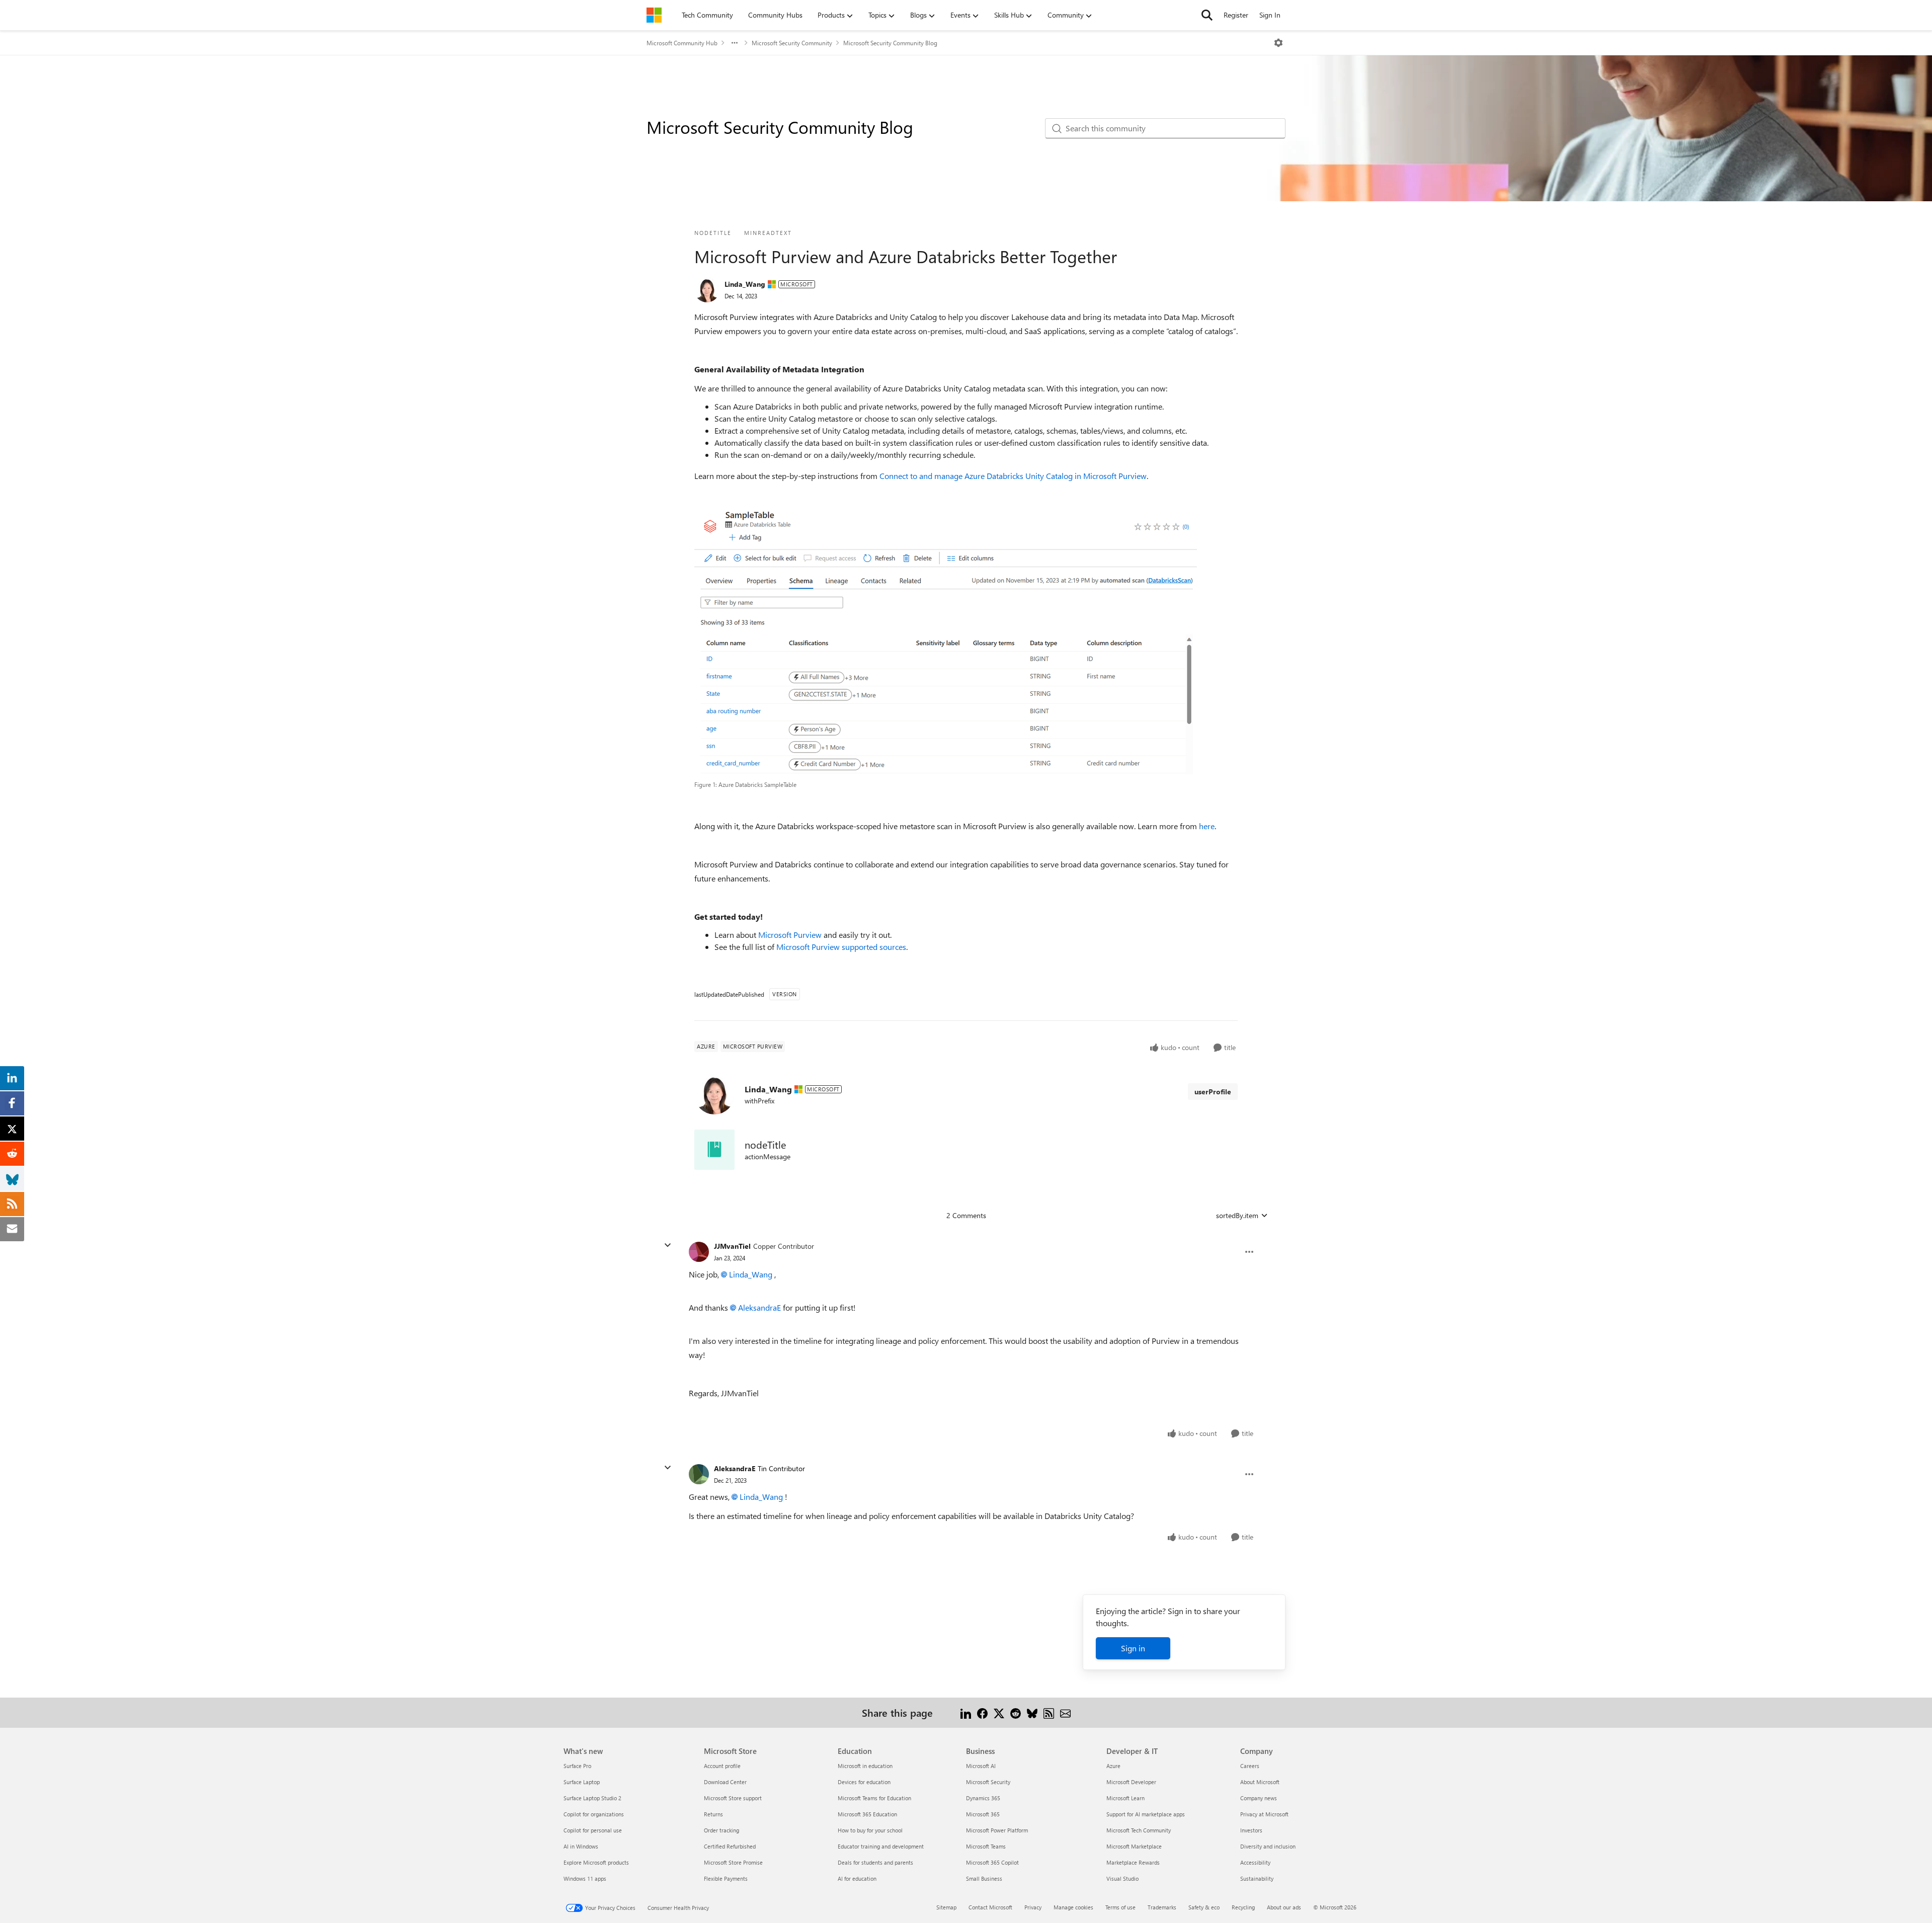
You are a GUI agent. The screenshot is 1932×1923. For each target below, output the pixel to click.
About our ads (1284, 1907)
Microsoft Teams (986, 1846)
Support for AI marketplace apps (1146, 1814)
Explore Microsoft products (596, 1862)
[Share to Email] (1065, 1712)
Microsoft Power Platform (997, 1830)
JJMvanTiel (732, 1246)
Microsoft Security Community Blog (890, 43)
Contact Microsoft (990, 1907)
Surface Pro (577, 1766)
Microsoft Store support (733, 1798)
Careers (1250, 1766)
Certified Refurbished (730, 1846)
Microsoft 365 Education (867, 1814)
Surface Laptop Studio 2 (592, 1798)
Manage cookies (1073, 1907)
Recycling (1243, 1907)
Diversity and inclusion (1268, 1846)
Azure (1113, 1766)
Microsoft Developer (1131, 1782)
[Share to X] (999, 1712)
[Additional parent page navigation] (735, 43)
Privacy (1033, 1907)
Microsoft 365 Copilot (992, 1862)
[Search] (1207, 15)
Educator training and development (881, 1846)
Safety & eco (1204, 1907)
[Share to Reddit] (1016, 1712)
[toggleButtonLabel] (1278, 43)
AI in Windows (581, 1846)
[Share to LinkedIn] (966, 1712)
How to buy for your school (870, 1830)
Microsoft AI (981, 1766)
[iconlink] (714, 1150)
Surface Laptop (582, 1782)
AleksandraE (759, 1307)
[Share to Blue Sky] (1032, 1712)
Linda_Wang (745, 284)
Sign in (1133, 1648)
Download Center (725, 1782)
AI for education (857, 1878)
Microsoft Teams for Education (874, 1798)
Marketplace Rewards (1133, 1862)
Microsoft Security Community (792, 43)
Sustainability (1257, 1878)
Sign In (1270, 15)
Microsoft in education (865, 1766)
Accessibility (1255, 1862)
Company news (1259, 1798)
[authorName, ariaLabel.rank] (707, 290)
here (1207, 826)
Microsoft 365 (983, 1814)
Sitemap (946, 1907)
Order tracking (721, 1830)
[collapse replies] (668, 1245)
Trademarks (1162, 1907)
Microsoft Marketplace (1134, 1846)
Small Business (984, 1878)
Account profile (722, 1766)
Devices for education (864, 1782)
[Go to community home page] (654, 15)
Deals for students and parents (875, 1862)
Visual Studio (1122, 1878)
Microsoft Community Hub (682, 43)
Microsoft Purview (790, 935)
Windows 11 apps (585, 1878)
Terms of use (1120, 1907)
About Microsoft (1260, 1782)
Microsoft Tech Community (1139, 1830)
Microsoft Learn (1125, 1798)
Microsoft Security (988, 1782)
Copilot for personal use (593, 1830)
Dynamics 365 (983, 1798)
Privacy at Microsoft (1264, 1814)
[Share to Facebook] (982, 1712)
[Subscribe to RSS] (1049, 1712)
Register (1236, 15)
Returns (713, 1814)
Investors (1251, 1830)
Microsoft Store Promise (733, 1862)
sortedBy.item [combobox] (1237, 1215)
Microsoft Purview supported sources (841, 947)
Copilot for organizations (594, 1814)
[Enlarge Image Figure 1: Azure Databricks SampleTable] (946, 641)
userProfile (1213, 1092)
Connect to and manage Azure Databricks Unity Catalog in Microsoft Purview (1013, 476)
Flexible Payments (726, 1878)
